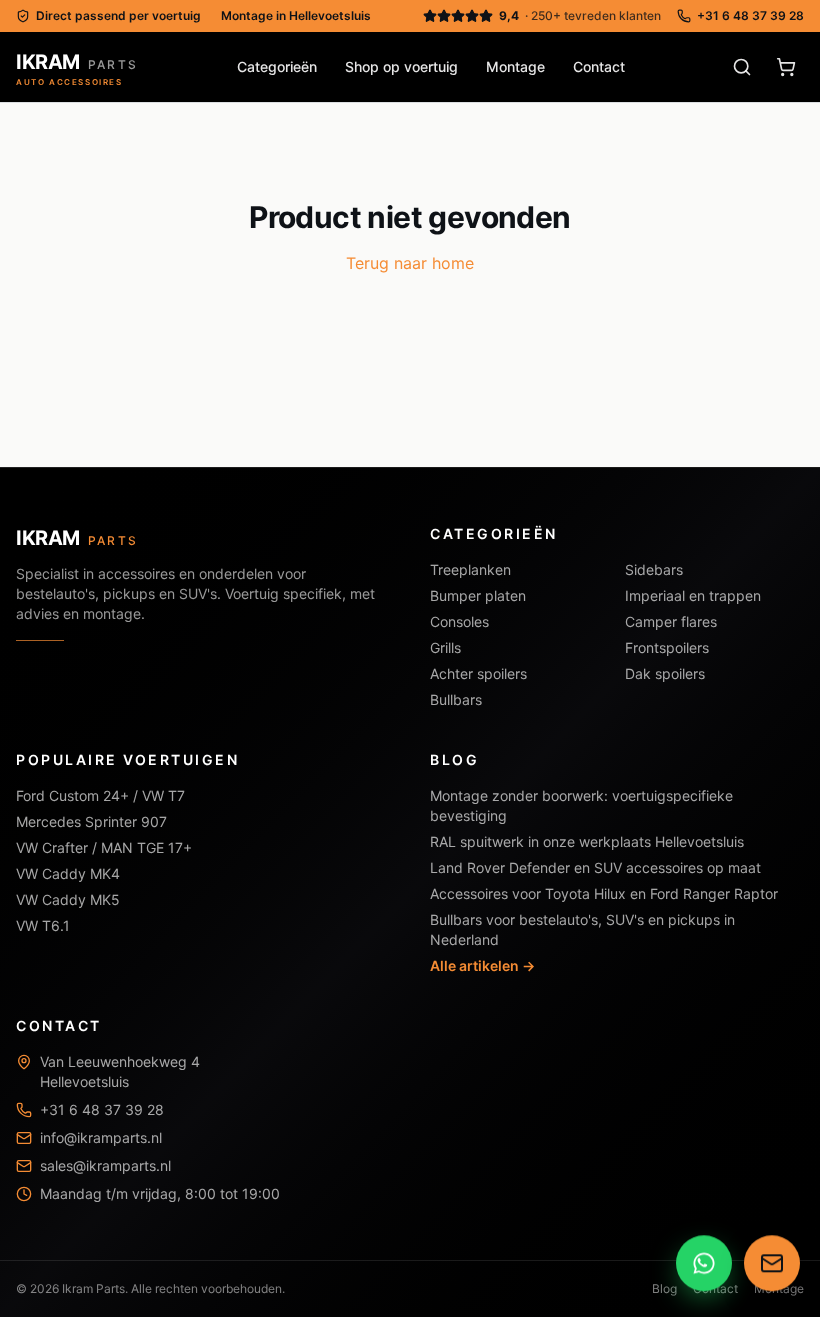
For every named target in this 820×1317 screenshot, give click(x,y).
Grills (445, 647)
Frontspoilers (667, 647)
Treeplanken (470, 569)
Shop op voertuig (401, 66)
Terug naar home (410, 263)
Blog (664, 1288)
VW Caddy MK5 (68, 899)
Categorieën (277, 66)
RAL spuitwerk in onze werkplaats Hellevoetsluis (587, 841)
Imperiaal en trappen (693, 595)
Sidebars (654, 569)
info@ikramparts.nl (101, 1137)
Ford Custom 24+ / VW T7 (100, 795)
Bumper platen (478, 595)
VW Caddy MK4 (68, 873)
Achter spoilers (478, 673)
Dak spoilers (665, 673)
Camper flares (671, 621)
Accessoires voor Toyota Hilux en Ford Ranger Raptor (604, 893)
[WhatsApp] (704, 1265)
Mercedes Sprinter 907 (91, 821)
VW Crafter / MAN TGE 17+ (104, 847)
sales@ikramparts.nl (105, 1165)
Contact (599, 66)
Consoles (459, 621)
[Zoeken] (742, 67)
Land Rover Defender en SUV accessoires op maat (595, 867)
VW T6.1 (43, 925)
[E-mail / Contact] (772, 1265)
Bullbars (456, 699)
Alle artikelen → (482, 965)
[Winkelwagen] (786, 67)
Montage (515, 66)
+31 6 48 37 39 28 (750, 15)
